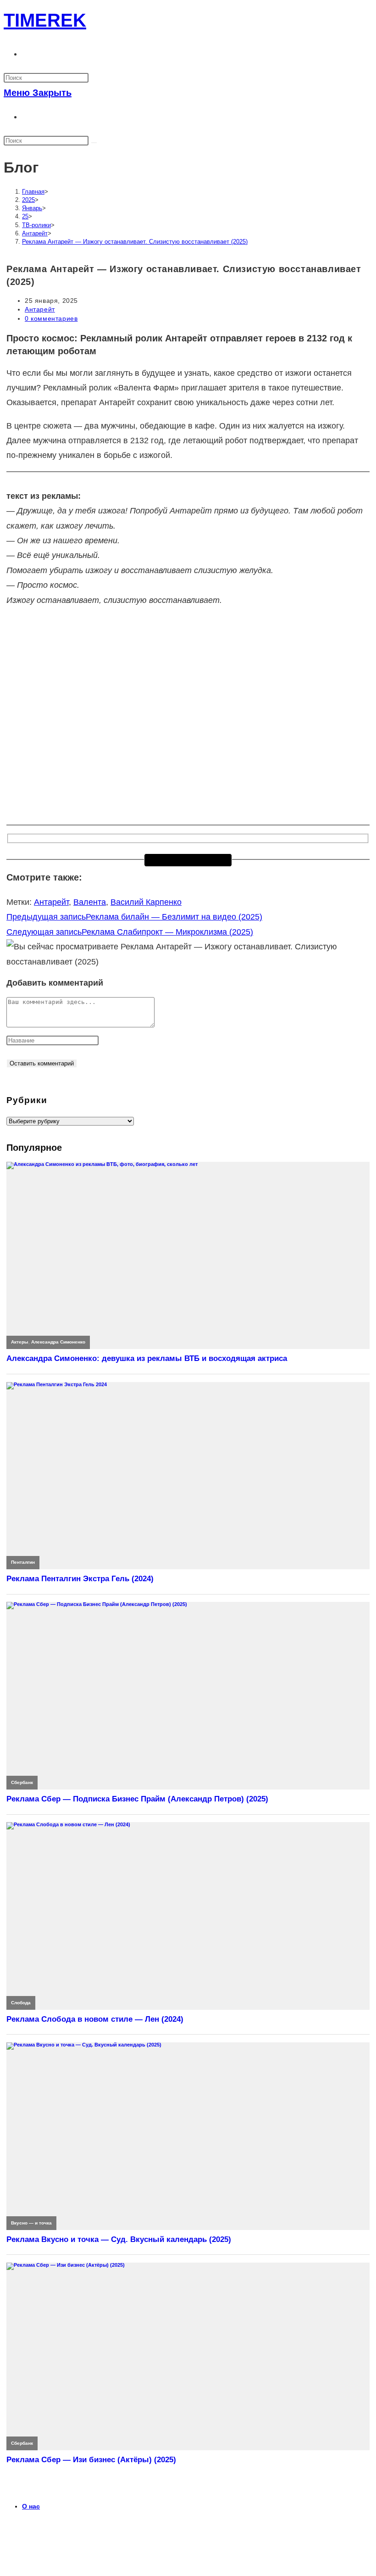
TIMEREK (45, 20)
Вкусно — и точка (31, 2223)
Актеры (20, 1342)
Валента (90, 902)
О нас (31, 2506)
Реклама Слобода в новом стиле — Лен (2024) (95, 2019)
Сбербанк (22, 1782)
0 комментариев (51, 318)
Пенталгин (23, 1562)
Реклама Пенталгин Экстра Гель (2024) (80, 1579)
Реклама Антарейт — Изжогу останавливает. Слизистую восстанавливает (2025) (135, 242)
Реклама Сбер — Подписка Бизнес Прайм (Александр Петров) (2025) (137, 1799)
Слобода (21, 2003)
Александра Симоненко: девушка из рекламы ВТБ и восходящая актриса (147, 1358)
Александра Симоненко (58, 1342)
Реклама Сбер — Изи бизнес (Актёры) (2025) (91, 2460)
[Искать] (94, 143)
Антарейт (40, 309)
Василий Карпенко (146, 902)
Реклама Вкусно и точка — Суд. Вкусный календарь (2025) (119, 2239)
